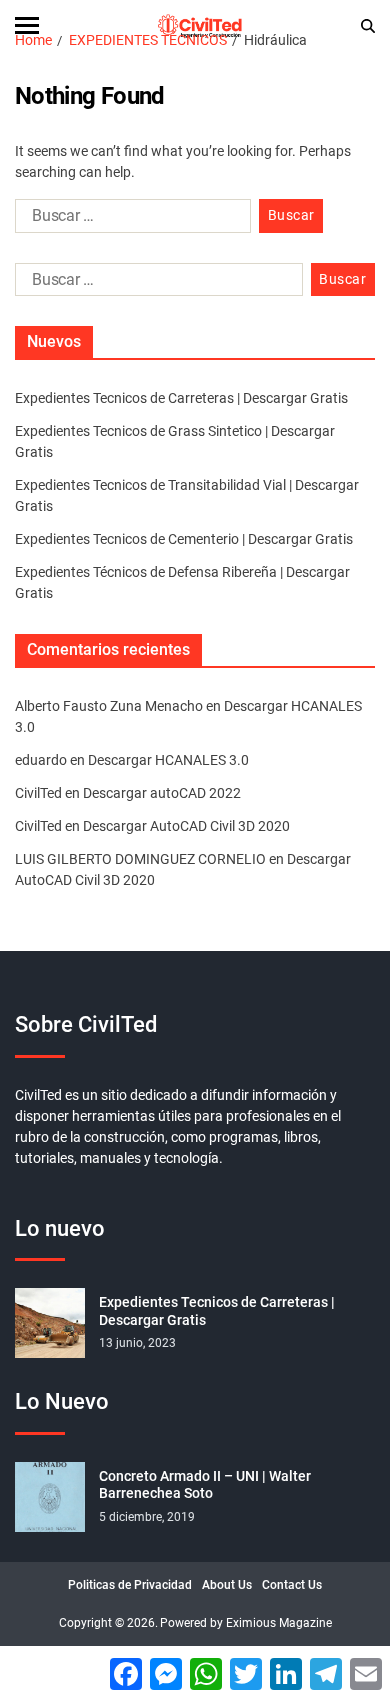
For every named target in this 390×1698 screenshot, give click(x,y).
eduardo (41, 760)
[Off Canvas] (27, 25)
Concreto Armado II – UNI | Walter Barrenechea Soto (205, 1485)
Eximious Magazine (279, 1623)
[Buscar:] (129, 220)
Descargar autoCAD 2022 (162, 793)
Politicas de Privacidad (130, 1585)
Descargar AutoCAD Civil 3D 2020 (186, 826)
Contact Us (292, 1585)
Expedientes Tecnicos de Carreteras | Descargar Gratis (181, 398)
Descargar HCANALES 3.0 (168, 760)
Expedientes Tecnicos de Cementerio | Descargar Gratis (184, 539)
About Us (227, 1585)
